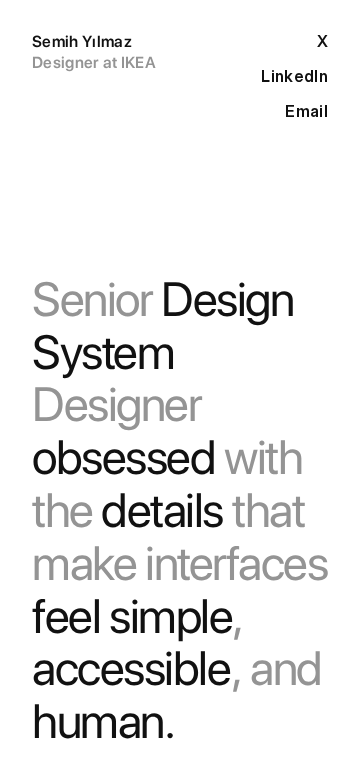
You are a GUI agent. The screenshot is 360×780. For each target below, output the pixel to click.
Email (306, 111)
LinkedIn (294, 76)
